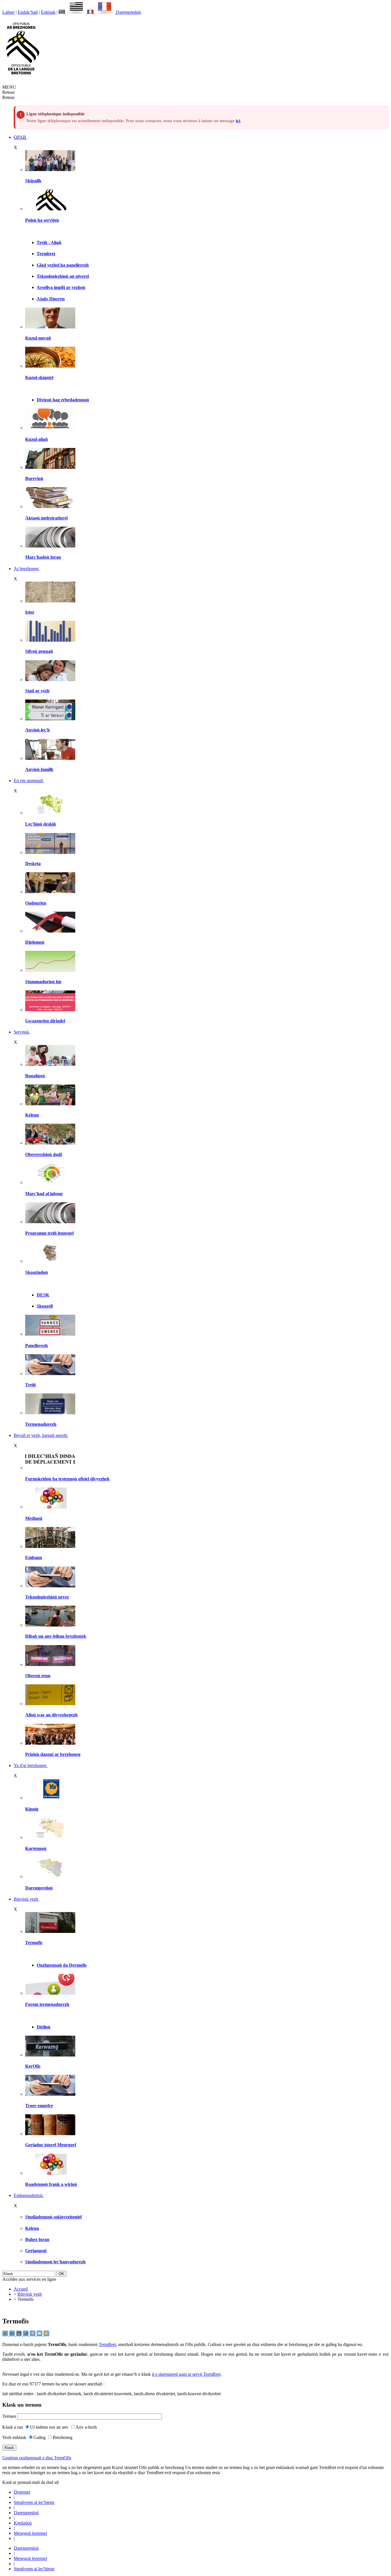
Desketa (33, 863)
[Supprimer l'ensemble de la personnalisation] (26, 2335)
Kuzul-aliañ (36, 439)
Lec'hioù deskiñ (41, 824)
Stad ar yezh (37, 691)
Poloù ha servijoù (42, 220)
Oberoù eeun (38, 1676)
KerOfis (33, 2066)
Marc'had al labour (44, 1194)
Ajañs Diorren (51, 299)
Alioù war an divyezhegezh (51, 1715)
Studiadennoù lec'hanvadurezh (55, 2262)
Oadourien (36, 903)
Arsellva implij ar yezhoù (61, 287)
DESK (43, 1295)
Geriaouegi (36, 2251)
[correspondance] (73, 12)
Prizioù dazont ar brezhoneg (53, 1754)
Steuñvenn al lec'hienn (34, 2502)
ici (238, 121)
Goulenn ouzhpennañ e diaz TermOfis (37, 2458)
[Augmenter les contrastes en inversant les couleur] (19, 2335)
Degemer (22, 2492)
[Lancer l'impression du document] (33, 2335)
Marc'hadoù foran (43, 557)
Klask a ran (13, 2427)
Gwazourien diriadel (45, 1021)
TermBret (107, 2344)
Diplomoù (35, 942)
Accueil (21, 2289)
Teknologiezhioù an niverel (63, 276)
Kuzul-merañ (38, 338)
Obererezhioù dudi (44, 1154)
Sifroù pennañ (39, 651)
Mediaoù (34, 1518)
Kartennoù (36, 1848)
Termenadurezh (41, 1424)
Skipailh (33, 181)
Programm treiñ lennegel (49, 1233)
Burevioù (34, 478)
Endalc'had (28, 12)
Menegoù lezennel (30, 2533)
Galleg (40, 2437)
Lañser (8, 12)
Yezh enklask (14, 2437)
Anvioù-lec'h (37, 730)
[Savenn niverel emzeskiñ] (50, 852)
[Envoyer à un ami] (40, 2335)
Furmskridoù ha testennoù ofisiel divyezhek (67, 1479)
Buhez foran (37, 2239)
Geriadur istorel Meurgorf (51, 2145)
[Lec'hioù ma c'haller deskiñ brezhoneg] (50, 813)
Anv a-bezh (86, 2427)
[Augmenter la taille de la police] (13, 2335)
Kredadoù (23, 2523)
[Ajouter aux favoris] (46, 2335)
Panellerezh (36, 1345)
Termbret (46, 254)
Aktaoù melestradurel (46, 518)
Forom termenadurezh (47, 2004)
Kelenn (32, 1115)
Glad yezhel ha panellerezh (63, 265)
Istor (30, 612)
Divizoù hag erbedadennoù (63, 400)
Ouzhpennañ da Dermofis (62, 1965)
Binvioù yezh (30, 2294)
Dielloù (44, 2027)
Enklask (48, 12)
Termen (9, 2416)
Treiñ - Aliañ (49, 242)
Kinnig (32, 1809)
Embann (34, 1557)
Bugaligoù (35, 1076)
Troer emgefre (39, 2106)
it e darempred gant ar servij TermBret (186, 2374)
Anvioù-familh (39, 769)
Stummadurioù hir (43, 982)
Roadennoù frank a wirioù (51, 2184)
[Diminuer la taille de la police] (6, 2335)
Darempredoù (128, 12)
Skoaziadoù (36, 1272)
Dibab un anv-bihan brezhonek (56, 1636)
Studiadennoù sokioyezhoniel (53, 2217)
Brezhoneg (63, 2437)
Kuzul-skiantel (39, 377)
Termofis (34, 1943)
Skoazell (45, 1306)
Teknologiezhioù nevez (47, 1597)
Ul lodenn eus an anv (49, 2427)
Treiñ (30, 1385)
